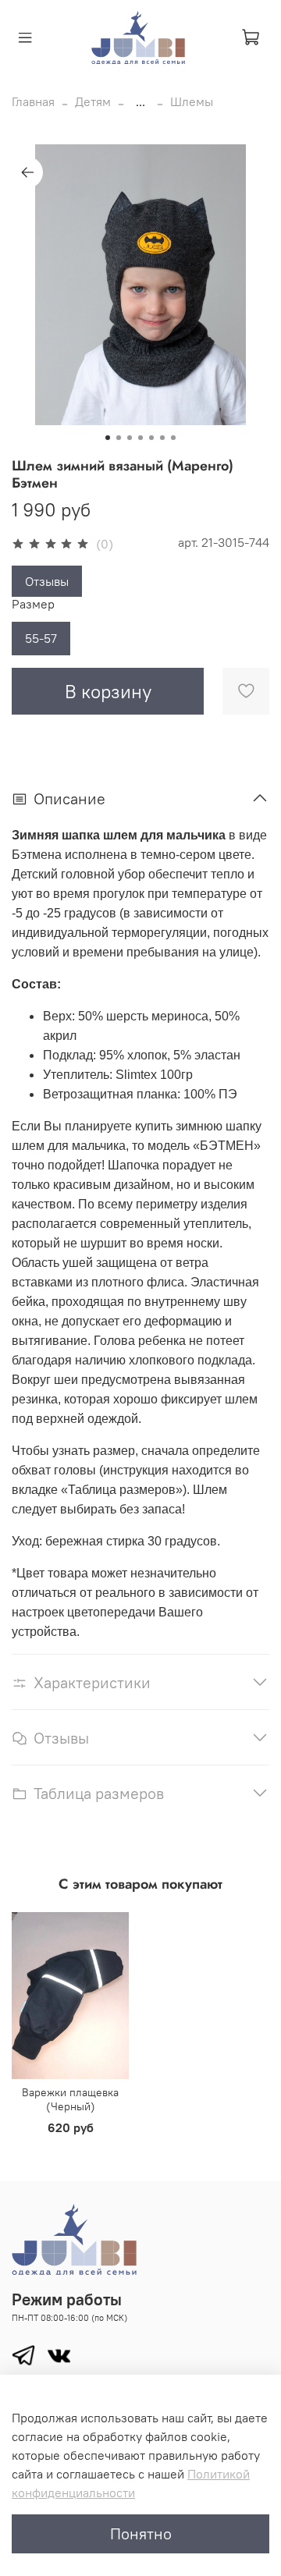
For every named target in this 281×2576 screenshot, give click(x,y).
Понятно (141, 2533)
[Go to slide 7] (173, 438)
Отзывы (47, 581)
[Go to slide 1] (108, 438)
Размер (33, 604)
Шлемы (192, 101)
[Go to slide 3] (130, 438)
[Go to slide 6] (162, 438)
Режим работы (67, 2299)
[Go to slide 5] (151, 438)
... (140, 101)
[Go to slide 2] (119, 438)
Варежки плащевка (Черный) (70, 2099)
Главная (33, 101)
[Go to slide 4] (140, 438)
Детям (93, 101)
